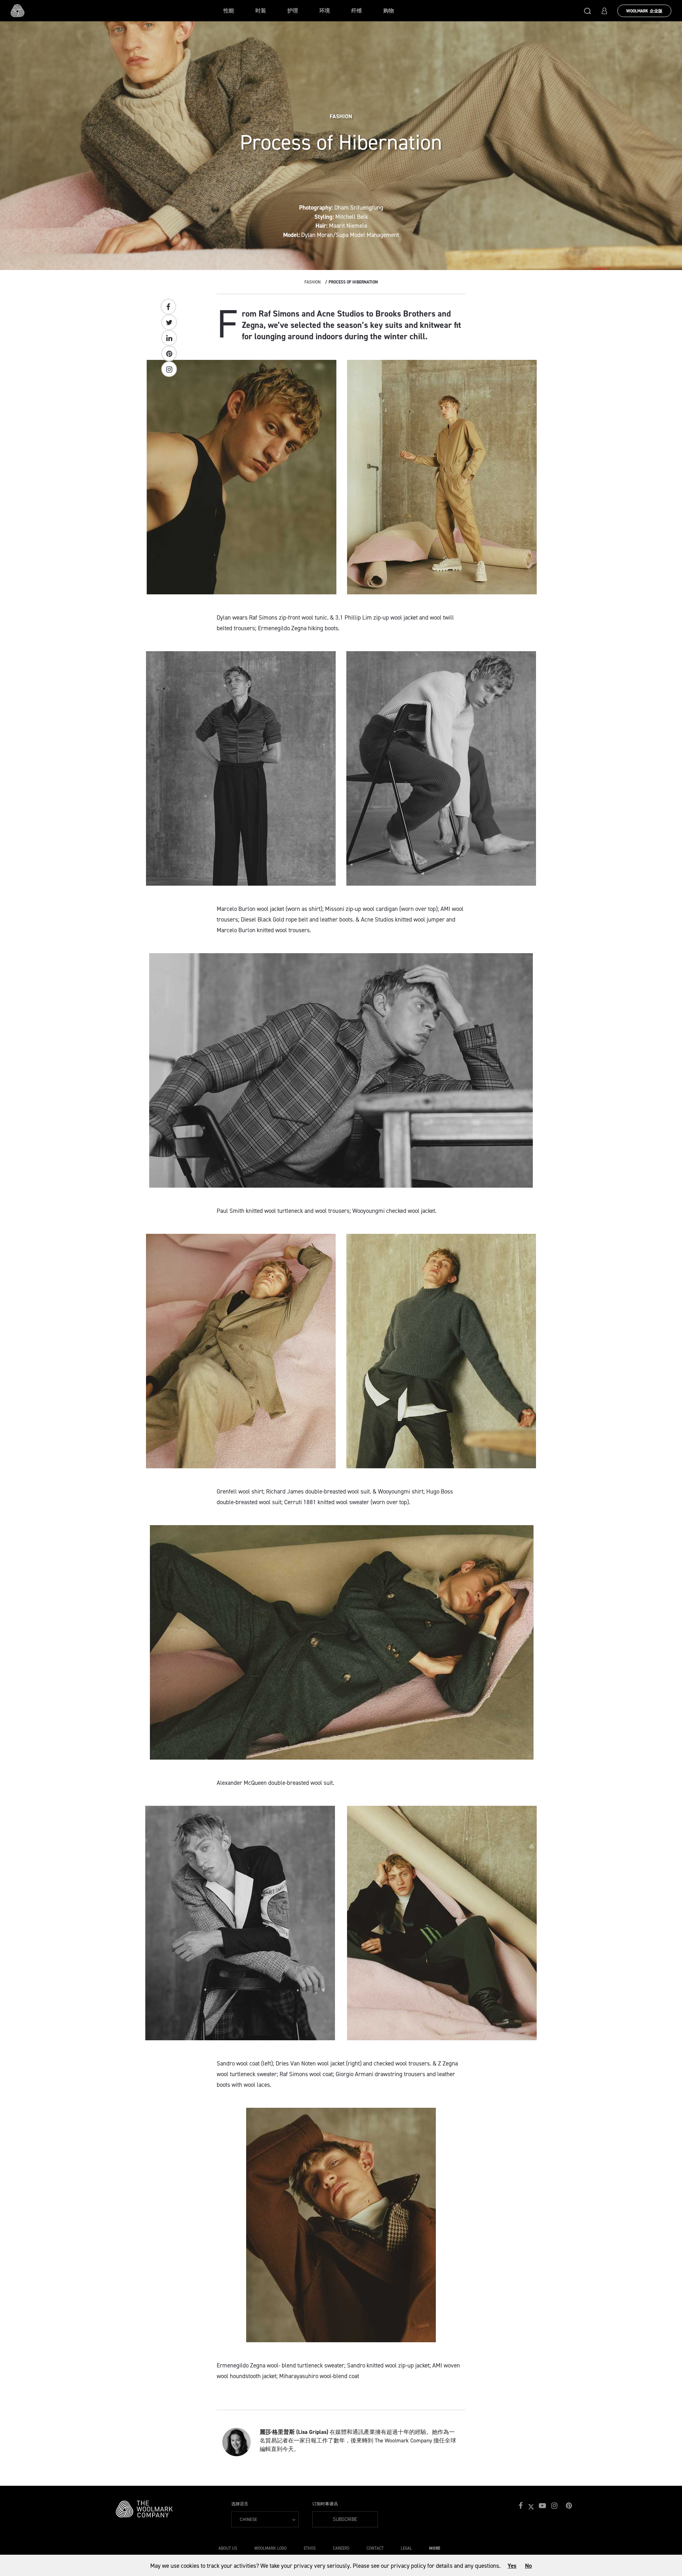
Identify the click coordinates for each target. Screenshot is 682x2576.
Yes (512, 2566)
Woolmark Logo (270, 2548)
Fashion (313, 282)
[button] (588, 11)
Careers (341, 2548)
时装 (261, 11)
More (435, 2548)
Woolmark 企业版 (644, 11)
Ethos (310, 2548)
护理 (293, 11)
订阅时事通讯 (325, 2504)
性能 (229, 11)
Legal (406, 2548)
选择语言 (240, 2504)
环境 (325, 11)
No (528, 2566)
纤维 (357, 11)
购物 (389, 11)
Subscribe (345, 2519)
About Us (228, 2548)
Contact (375, 2548)
